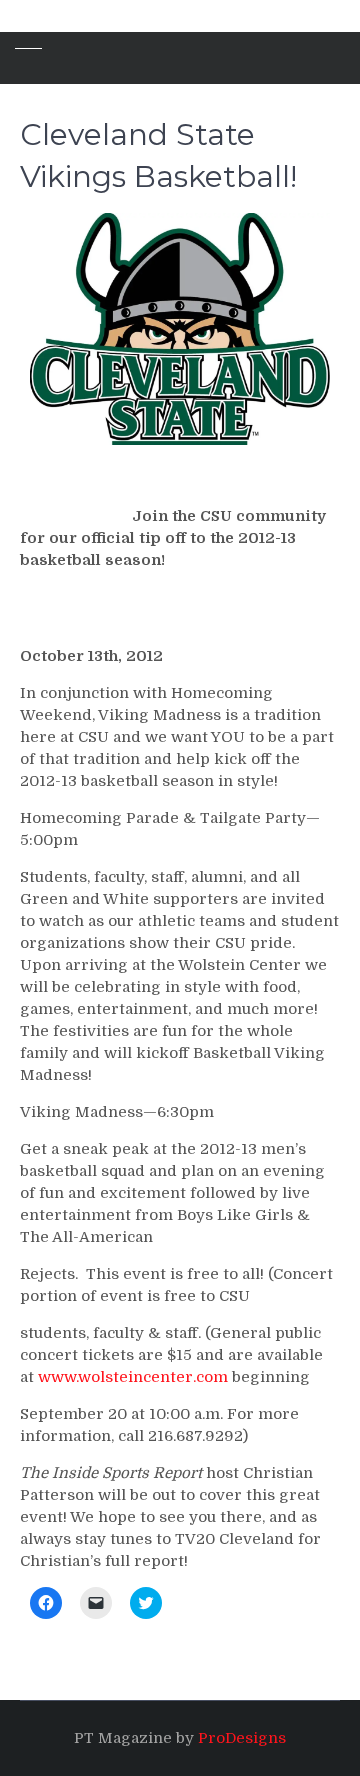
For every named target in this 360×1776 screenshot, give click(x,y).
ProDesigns (242, 1738)
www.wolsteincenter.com (133, 1377)
